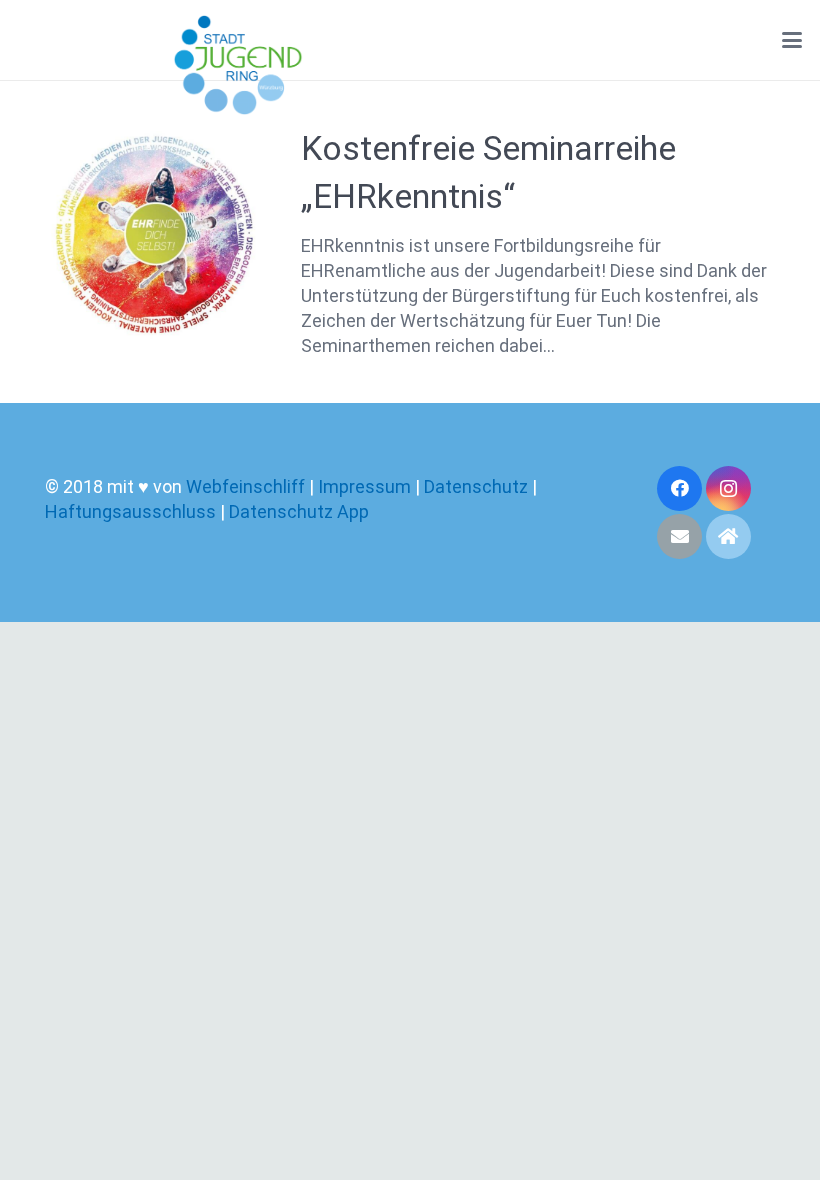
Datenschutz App (299, 511)
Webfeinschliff (245, 486)
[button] (792, 40)
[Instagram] (728, 488)
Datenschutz (476, 486)
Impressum (364, 486)
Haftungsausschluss (132, 511)
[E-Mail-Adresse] (679, 536)
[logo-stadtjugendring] (238, 65)
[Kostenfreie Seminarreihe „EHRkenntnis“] (154, 234)
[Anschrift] (728, 536)
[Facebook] (679, 488)
